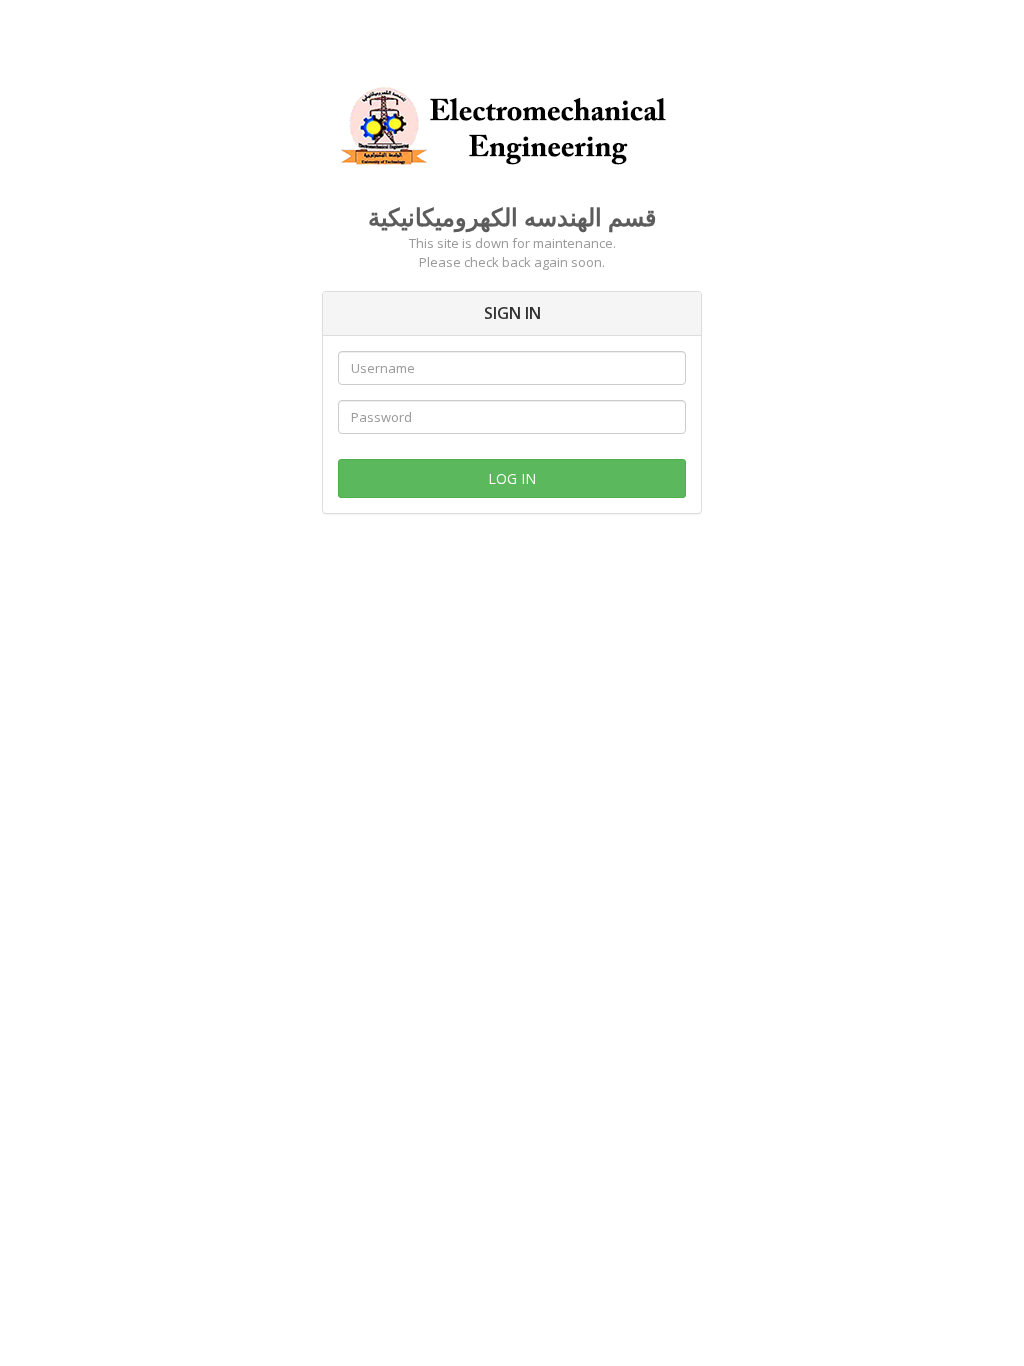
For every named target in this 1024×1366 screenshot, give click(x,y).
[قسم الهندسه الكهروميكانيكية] (512, 123)
